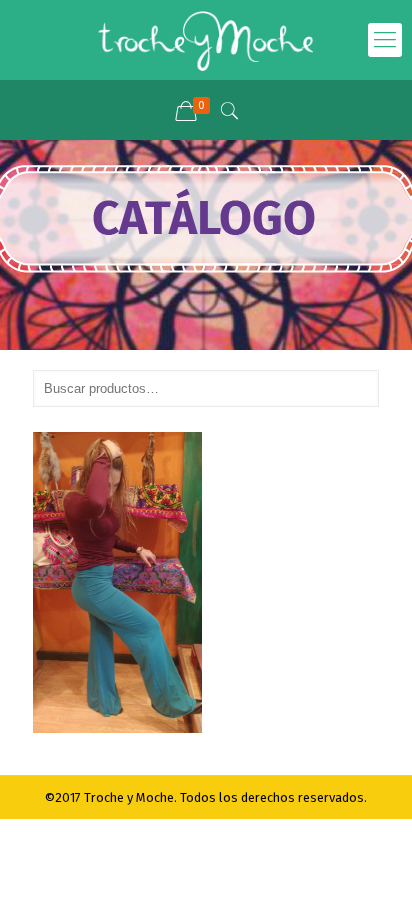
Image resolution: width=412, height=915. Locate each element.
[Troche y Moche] (206, 40)
